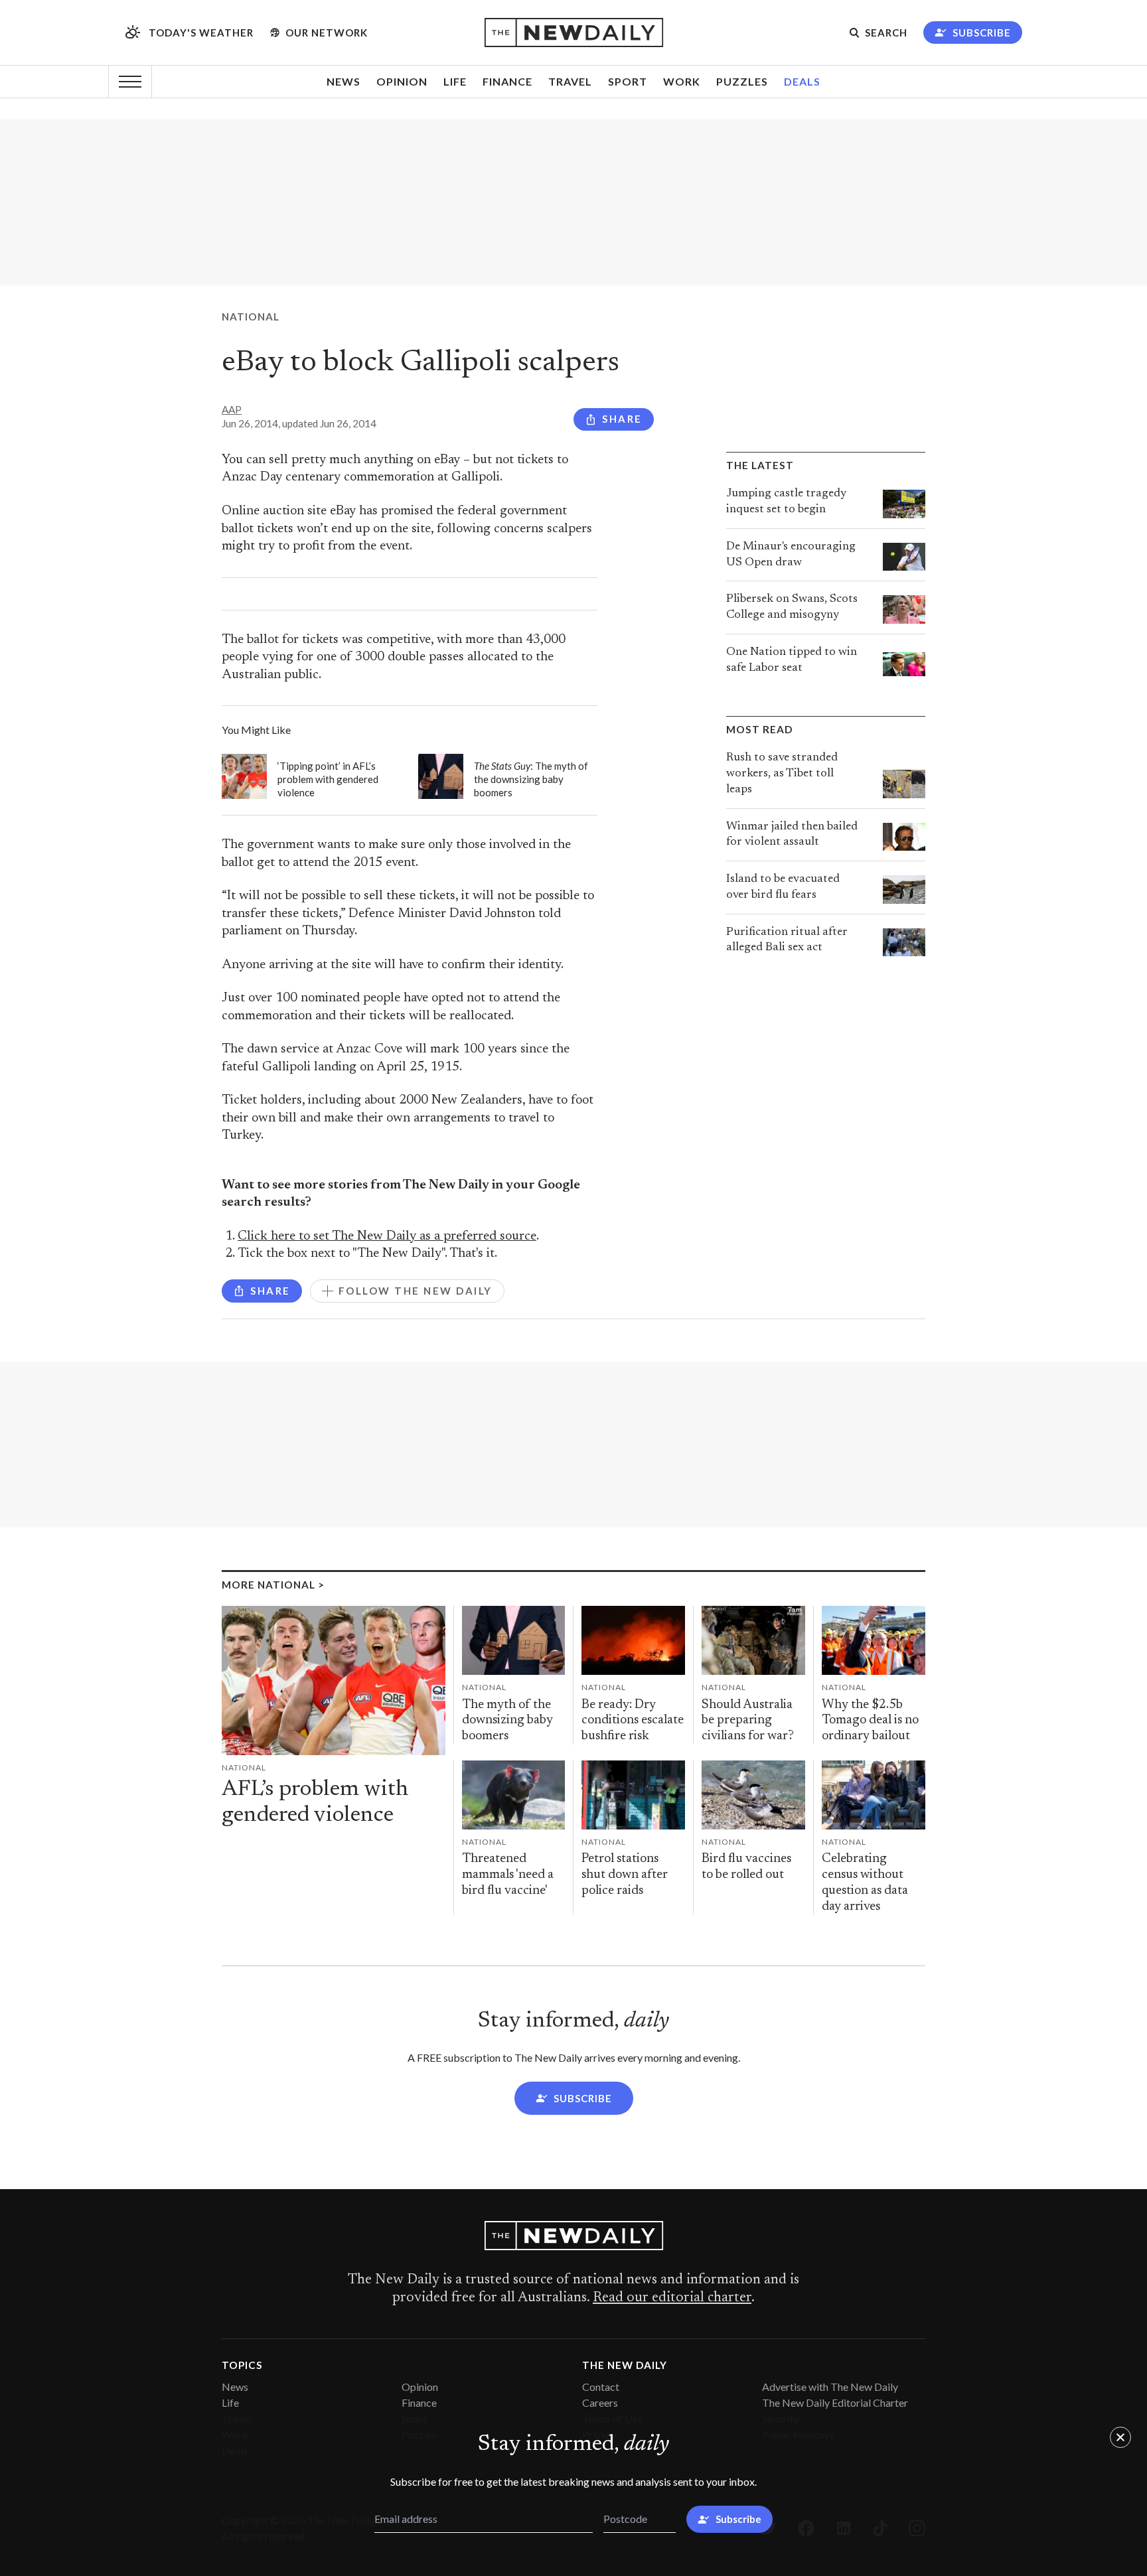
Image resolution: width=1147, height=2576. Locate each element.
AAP (232, 409)
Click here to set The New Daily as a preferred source (387, 1237)
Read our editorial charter (672, 2298)
